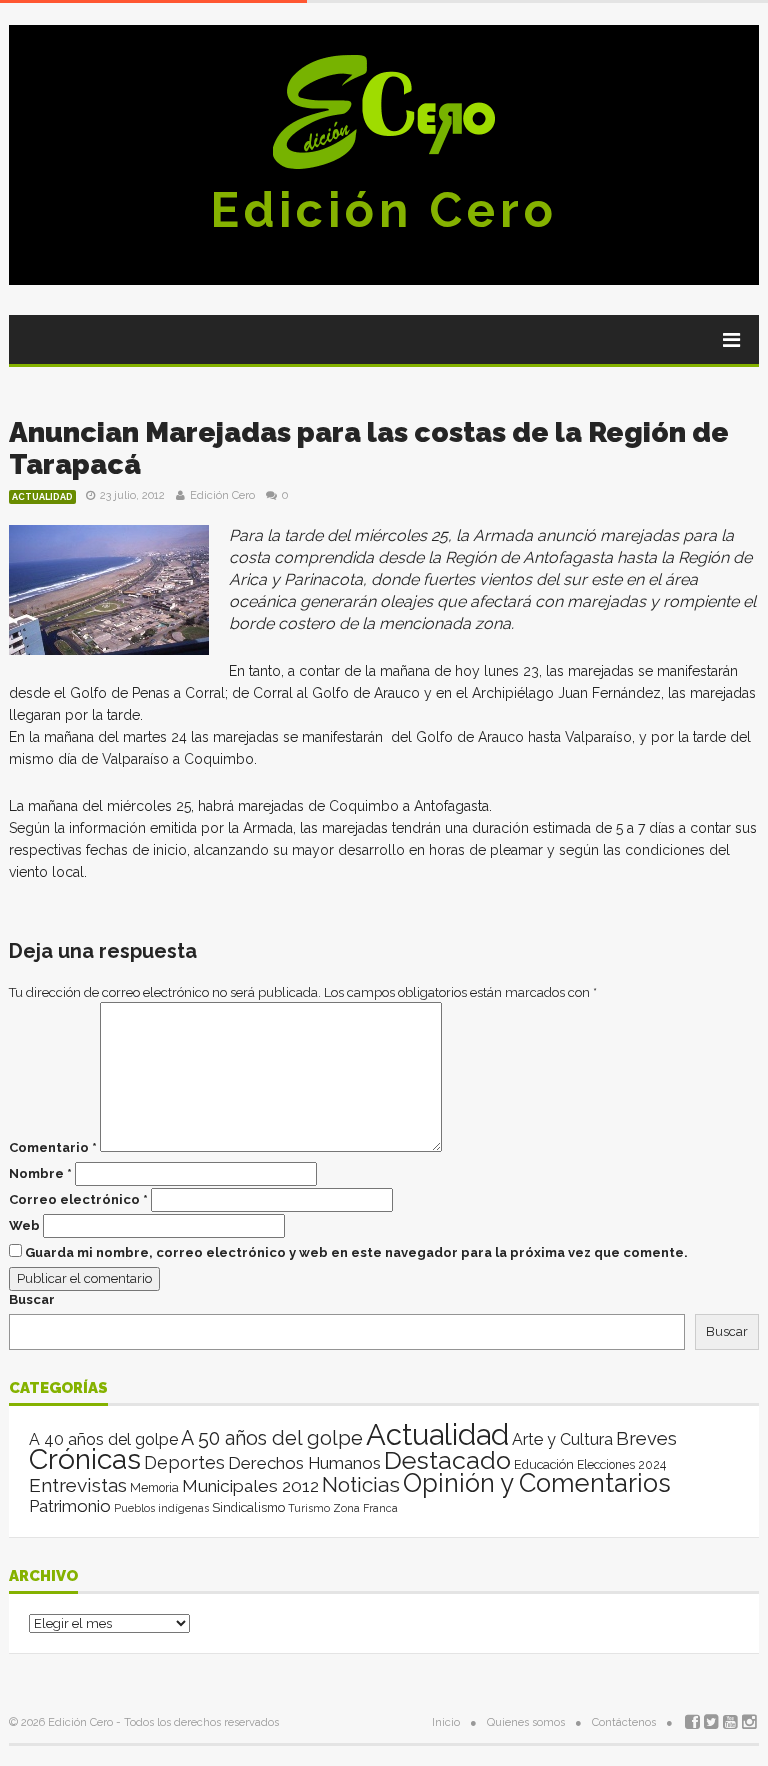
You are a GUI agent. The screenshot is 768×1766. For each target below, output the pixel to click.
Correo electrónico (78, 1199)
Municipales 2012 (250, 1486)
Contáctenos (624, 1722)
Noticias (361, 1484)
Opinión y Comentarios (537, 1483)
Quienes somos (526, 1722)
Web (24, 1225)
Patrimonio (70, 1506)
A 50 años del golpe (272, 1438)
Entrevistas (78, 1485)
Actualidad (42, 497)
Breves (646, 1438)
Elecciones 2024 (621, 1465)
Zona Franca (365, 1508)
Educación (544, 1464)
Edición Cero (384, 210)
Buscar (32, 1299)
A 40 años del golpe (103, 1439)
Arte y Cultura (562, 1439)
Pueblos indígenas (161, 1508)
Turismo (309, 1508)
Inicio (446, 1722)
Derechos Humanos (304, 1463)
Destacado (447, 1460)
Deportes (184, 1462)
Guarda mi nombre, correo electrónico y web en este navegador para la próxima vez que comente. (356, 1252)
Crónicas (85, 1459)
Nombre (40, 1173)
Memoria (154, 1488)
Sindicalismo (248, 1507)
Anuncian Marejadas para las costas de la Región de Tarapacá (369, 448)
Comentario (53, 1147)
